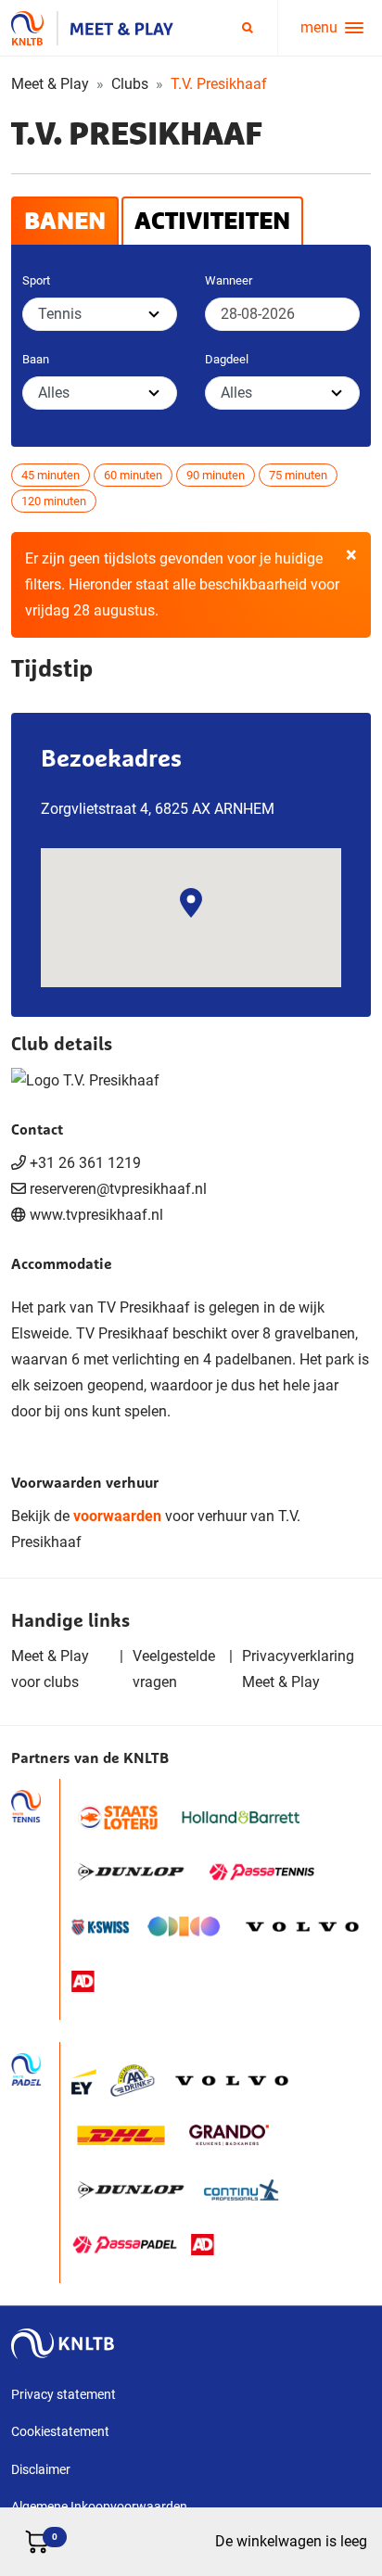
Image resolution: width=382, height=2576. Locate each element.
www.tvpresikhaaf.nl (96, 1215)
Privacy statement (64, 2394)
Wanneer (229, 280)
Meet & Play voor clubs (50, 1669)
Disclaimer (41, 2469)
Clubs (130, 84)
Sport (36, 280)
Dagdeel (227, 359)
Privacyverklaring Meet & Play (298, 1669)
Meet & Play (50, 84)
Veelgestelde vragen (174, 1669)
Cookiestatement (60, 2431)
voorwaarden (117, 1516)
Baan (36, 359)
